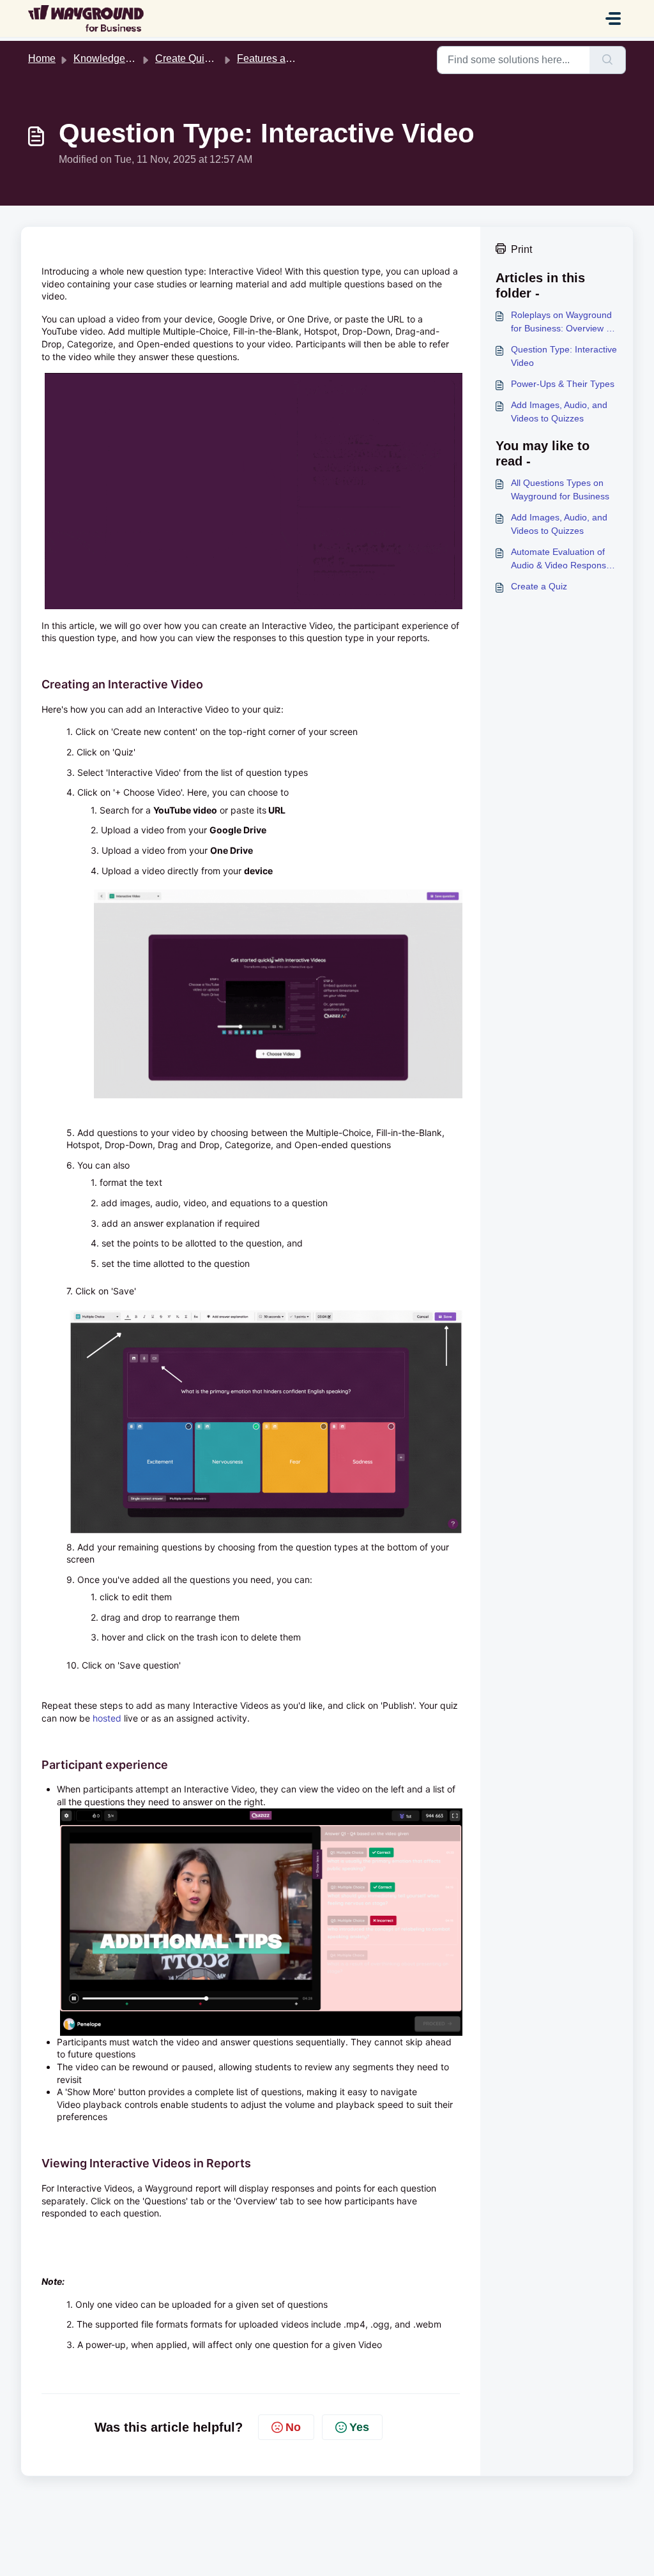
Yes (359, 2427)
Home (42, 58)
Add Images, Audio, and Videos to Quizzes (559, 412)
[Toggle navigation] (613, 19)
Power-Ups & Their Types (563, 384)
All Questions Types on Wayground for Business (560, 489)
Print (521, 249)
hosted (108, 1718)
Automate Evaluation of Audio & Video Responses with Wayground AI (563, 559)
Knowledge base (112, 58)
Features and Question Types (304, 58)
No (293, 2427)
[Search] (608, 60)
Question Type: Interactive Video (564, 356)
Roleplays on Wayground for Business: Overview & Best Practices (561, 322)
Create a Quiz (539, 586)
